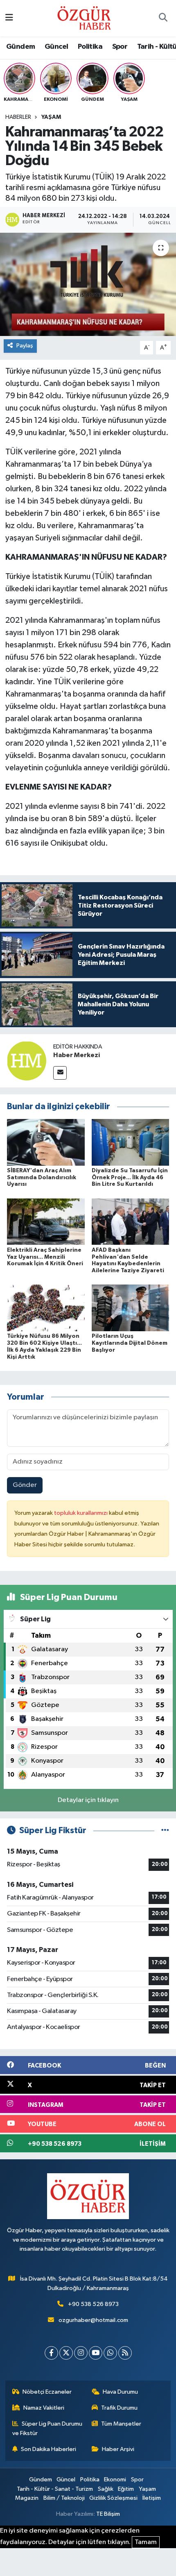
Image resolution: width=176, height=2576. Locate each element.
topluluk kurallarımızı (81, 1513)
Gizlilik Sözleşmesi (113, 2498)
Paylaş (25, 346)
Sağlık (106, 2489)
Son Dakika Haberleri (49, 2449)
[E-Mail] (60, 1073)
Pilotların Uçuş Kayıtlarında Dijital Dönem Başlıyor (130, 1343)
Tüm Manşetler (121, 2424)
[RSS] (125, 2353)
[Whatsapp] (110, 2353)
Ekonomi (115, 2480)
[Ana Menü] (9, 18)
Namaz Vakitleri (44, 2408)
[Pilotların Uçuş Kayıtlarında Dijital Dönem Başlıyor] (131, 1308)
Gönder (25, 1485)
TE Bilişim (108, 2514)
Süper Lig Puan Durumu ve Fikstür (47, 2428)
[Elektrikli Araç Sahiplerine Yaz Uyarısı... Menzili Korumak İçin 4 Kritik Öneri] (46, 1222)
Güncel (56, 47)
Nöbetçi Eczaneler (47, 2392)
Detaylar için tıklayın (88, 1800)
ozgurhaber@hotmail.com (93, 2320)
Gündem (20, 47)
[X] (66, 2353)
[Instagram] (81, 2353)
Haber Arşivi (118, 2449)
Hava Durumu (120, 2392)
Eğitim (126, 2489)
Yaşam (51, 117)
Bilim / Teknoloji (64, 2498)
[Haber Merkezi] (27, 1061)
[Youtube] (96, 2353)
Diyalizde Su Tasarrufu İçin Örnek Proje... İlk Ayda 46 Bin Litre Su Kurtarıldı (130, 1178)
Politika (90, 47)
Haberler (18, 117)
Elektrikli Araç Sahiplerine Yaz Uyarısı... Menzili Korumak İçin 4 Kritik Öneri (45, 1257)
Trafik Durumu (119, 2408)
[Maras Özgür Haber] (84, 18)
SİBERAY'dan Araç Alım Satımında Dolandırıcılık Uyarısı (42, 1178)
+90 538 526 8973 (93, 2304)
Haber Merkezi (77, 1055)
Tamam (146, 2542)
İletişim (152, 2498)
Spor (120, 47)
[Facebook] (51, 2353)
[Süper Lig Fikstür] (165, 1830)
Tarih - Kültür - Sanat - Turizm (55, 2489)
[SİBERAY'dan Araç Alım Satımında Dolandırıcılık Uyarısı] (46, 1142)
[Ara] (163, 18)
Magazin (27, 2498)
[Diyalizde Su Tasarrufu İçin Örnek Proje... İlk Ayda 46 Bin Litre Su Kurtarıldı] (131, 1142)
